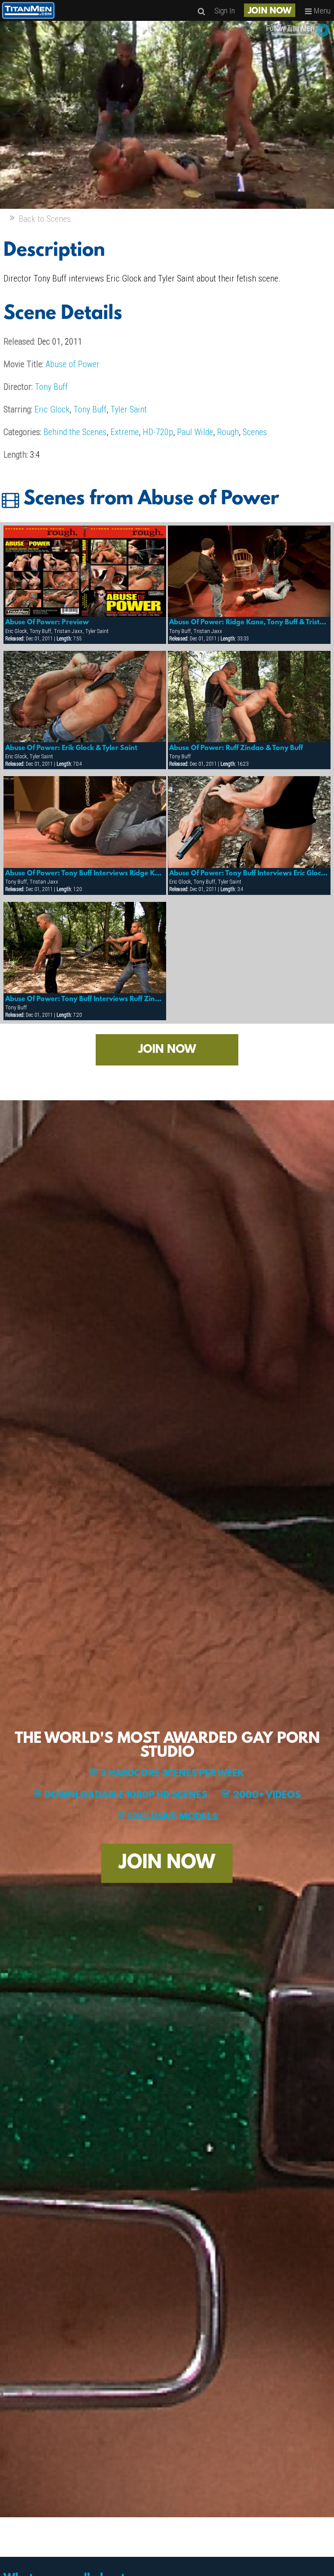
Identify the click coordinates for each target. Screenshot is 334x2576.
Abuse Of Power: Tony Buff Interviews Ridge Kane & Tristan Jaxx (85, 874)
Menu (321, 11)
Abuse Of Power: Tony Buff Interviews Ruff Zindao (85, 999)
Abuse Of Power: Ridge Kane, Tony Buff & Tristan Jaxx (249, 623)
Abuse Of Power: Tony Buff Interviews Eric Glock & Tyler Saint (249, 874)
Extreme (125, 432)
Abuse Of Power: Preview (47, 623)
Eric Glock (52, 409)
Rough (228, 432)
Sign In (225, 11)
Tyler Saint (129, 409)
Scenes (255, 432)
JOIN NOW (270, 11)
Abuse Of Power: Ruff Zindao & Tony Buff (236, 748)
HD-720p (158, 432)
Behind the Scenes (75, 432)
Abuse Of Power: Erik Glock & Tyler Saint (71, 748)
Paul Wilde (195, 432)
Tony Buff (51, 387)
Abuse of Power (73, 364)
